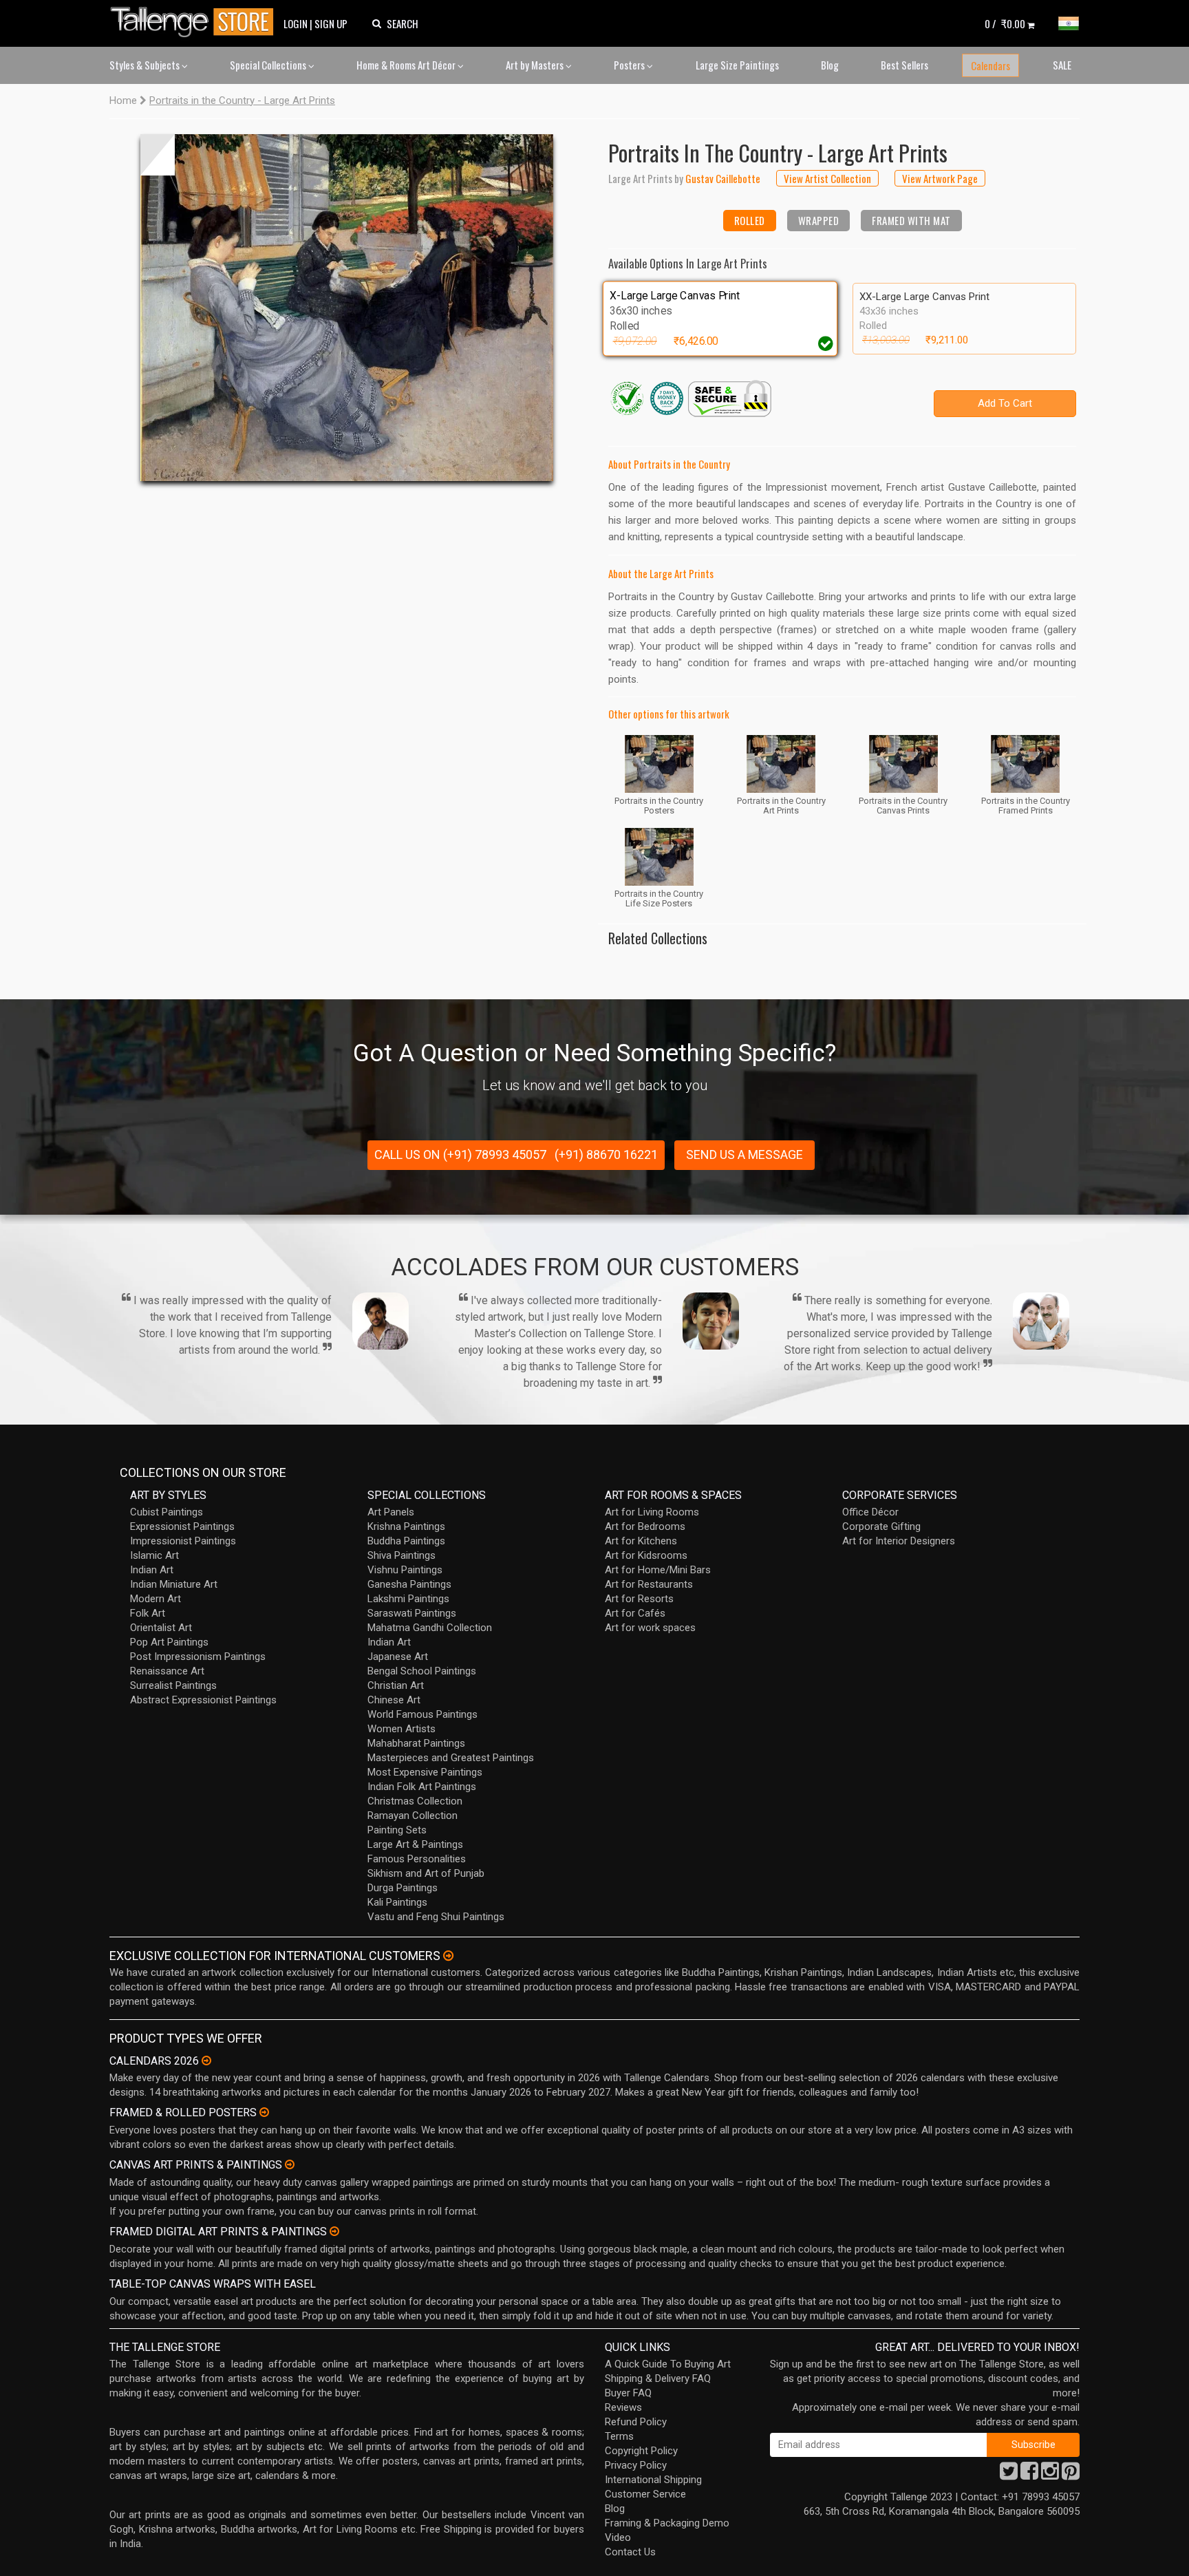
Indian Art (152, 1570)
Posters (630, 65)
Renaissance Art (167, 1671)
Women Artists (401, 1729)
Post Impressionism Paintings (198, 1657)
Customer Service (645, 2494)
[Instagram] (1050, 2475)
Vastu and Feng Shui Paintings (436, 1917)
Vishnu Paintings (405, 1570)
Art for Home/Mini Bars (658, 1570)
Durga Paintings (403, 1888)
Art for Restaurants (649, 1584)
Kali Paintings (397, 1902)
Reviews (623, 2407)
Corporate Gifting (881, 1526)
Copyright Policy (641, 2451)
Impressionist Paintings (183, 1541)
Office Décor (870, 1512)
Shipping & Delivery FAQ (658, 2378)
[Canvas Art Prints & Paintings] (290, 2164)
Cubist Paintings (167, 1512)
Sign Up (331, 23)
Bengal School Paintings (422, 1671)
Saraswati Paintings (412, 1613)
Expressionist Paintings (182, 1526)
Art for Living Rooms (652, 1512)
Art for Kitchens (641, 1541)
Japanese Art (398, 1657)
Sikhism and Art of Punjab (426, 1873)
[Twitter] (1009, 2475)
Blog (830, 65)
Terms (619, 2436)
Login (296, 23)
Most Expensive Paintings (425, 1772)
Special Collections (269, 65)
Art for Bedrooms (645, 1526)
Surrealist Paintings (173, 1685)
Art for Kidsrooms (646, 1555)
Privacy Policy (636, 2465)
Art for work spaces (650, 1628)
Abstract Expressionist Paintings (203, 1700)
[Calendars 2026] (206, 2061)
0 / (1005, 23)
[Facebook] (1029, 2475)
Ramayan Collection (413, 1816)
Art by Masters (536, 65)
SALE (1062, 65)
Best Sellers (904, 65)
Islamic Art (154, 1555)
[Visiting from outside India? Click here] (448, 1956)
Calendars (990, 65)
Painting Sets (397, 1830)
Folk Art (148, 1613)
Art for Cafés (635, 1613)
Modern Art (156, 1599)
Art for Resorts (639, 1599)
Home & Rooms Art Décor (407, 65)
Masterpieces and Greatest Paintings (451, 1758)
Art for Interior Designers (899, 1541)
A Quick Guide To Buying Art (668, 2364)
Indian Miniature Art (174, 1584)
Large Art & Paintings (415, 1844)
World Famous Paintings (422, 1714)
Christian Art (396, 1685)
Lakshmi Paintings (408, 1599)
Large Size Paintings (737, 65)
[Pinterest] (1071, 2475)
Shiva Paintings (401, 1555)
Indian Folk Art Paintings (422, 1787)
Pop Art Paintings (169, 1642)
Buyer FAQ (628, 2393)
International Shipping (653, 2480)
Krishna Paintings (406, 1526)
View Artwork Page (940, 178)
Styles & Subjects (146, 65)
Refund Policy (636, 2422)
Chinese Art (394, 1700)
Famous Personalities (417, 1859)
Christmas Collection (415, 1801)
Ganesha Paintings (409, 1584)
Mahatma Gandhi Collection (430, 1628)
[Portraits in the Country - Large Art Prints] (347, 308)
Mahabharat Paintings (416, 1743)
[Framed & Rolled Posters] (264, 2112)
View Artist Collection (827, 178)
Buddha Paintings (406, 1541)
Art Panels (391, 1512)
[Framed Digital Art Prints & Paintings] (334, 2231)
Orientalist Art (161, 1628)
